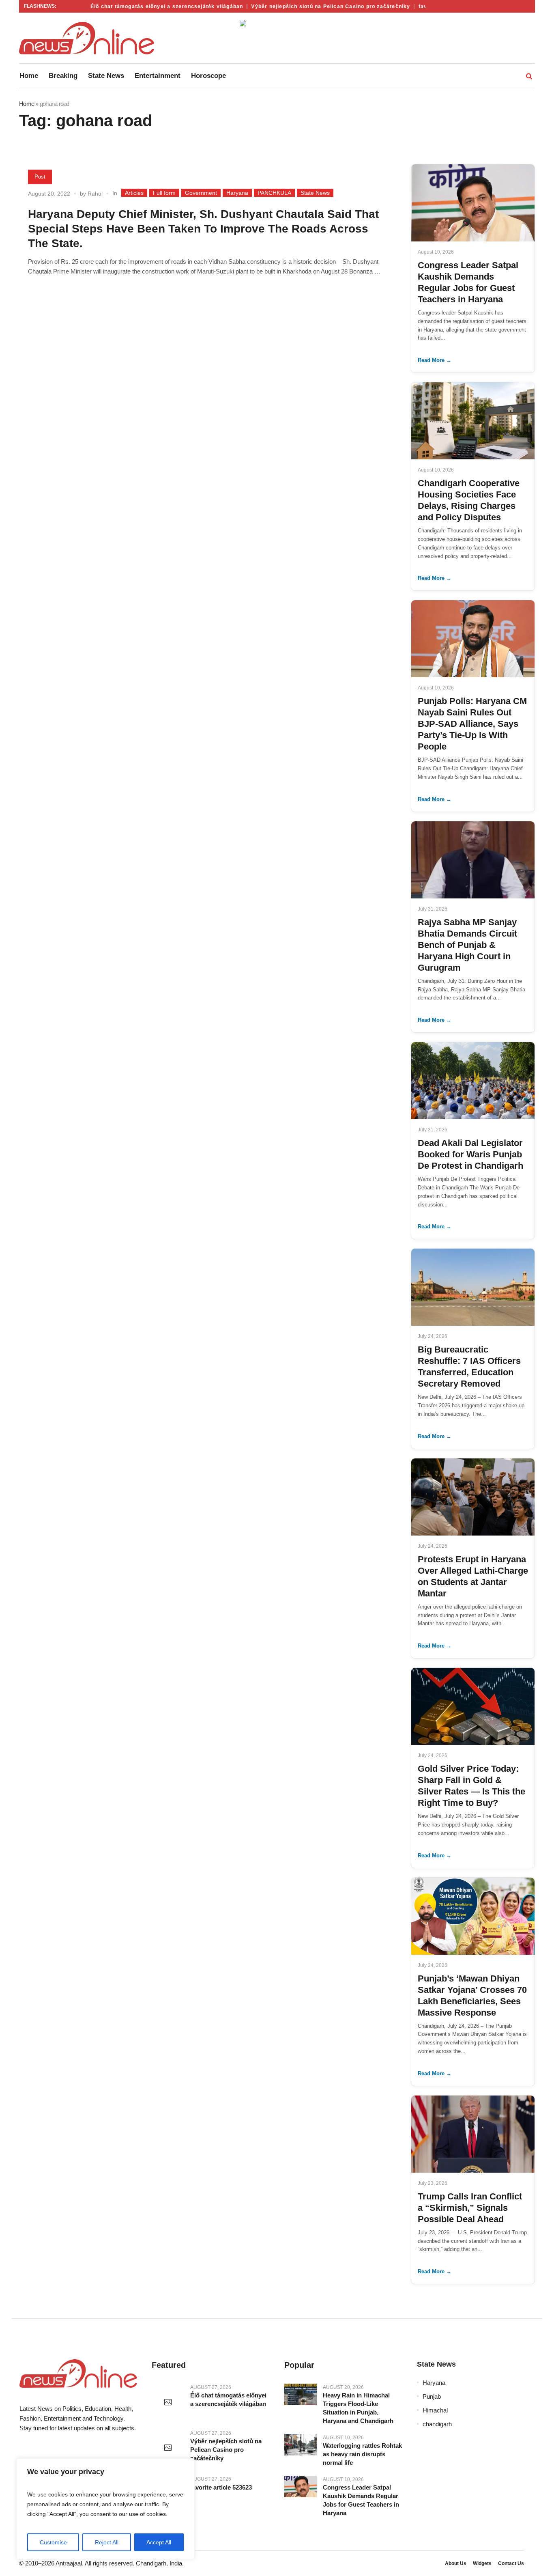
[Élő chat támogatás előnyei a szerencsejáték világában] (168, 2403)
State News (315, 193)
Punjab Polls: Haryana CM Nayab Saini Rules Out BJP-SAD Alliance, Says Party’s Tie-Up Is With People (472, 724)
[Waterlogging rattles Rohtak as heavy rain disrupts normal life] (301, 2445)
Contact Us (511, 2563)
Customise (53, 2542)
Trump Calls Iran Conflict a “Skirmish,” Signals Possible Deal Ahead (470, 2208)
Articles (134, 193)
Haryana (237, 193)
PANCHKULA (274, 193)
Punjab (432, 2396)
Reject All (107, 2542)
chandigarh (437, 2424)
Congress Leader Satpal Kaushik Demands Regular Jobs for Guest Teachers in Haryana (361, 2500)
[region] (105, 2509)
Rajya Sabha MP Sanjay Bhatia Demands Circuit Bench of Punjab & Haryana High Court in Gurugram (467, 945)
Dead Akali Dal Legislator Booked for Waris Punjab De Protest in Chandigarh (470, 1154)
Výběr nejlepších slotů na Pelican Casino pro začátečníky (311, 6)
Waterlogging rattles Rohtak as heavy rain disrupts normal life (362, 2454)
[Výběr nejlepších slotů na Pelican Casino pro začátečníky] (168, 2448)
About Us (456, 2563)
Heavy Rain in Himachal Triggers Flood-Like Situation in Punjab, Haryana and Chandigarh (358, 2408)
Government (201, 193)
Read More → (435, 360)
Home (27, 104)
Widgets (482, 2563)
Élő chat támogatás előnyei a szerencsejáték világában (148, 6)
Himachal (435, 2410)
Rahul (95, 194)
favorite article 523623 (221, 2487)
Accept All (159, 2542)
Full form (164, 193)
